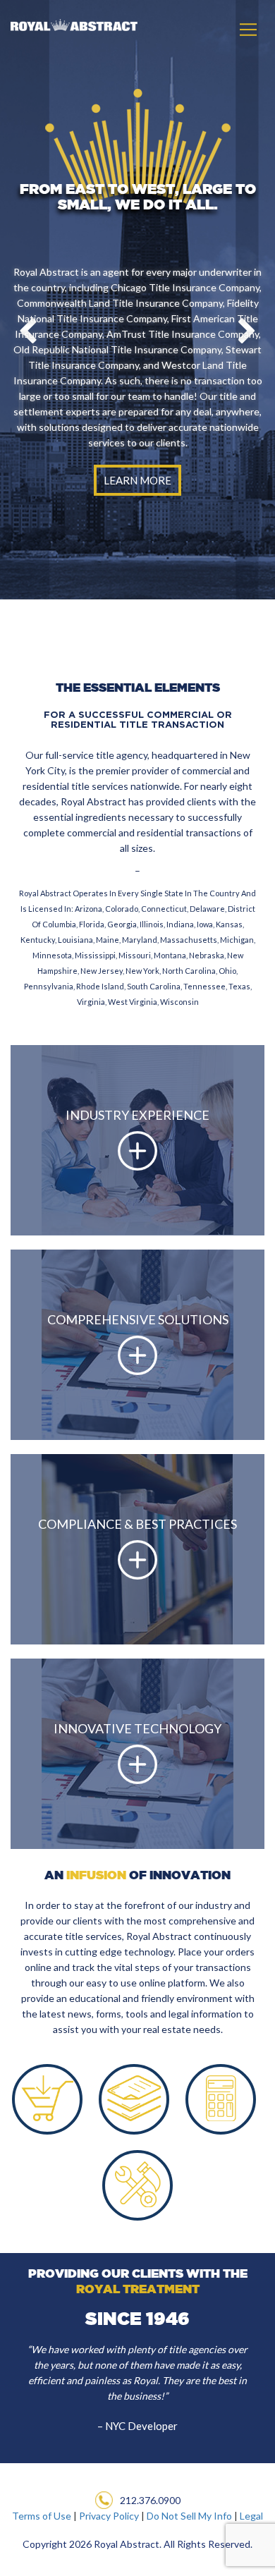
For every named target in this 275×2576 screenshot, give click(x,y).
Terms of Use (42, 2516)
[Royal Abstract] (69, 22)
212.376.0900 (150, 2500)
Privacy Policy (109, 2516)
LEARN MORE (137, 480)
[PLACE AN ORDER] (47, 2094)
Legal (251, 2516)
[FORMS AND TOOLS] (137, 2180)
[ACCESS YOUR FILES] (134, 2094)
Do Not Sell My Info (189, 2516)
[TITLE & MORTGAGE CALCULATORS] (221, 2094)
